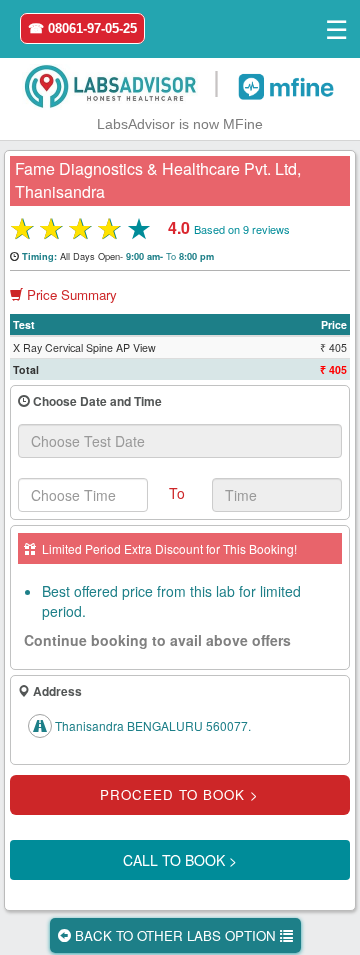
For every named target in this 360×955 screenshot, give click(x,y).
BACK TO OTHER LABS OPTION (175, 935)
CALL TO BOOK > (180, 860)
